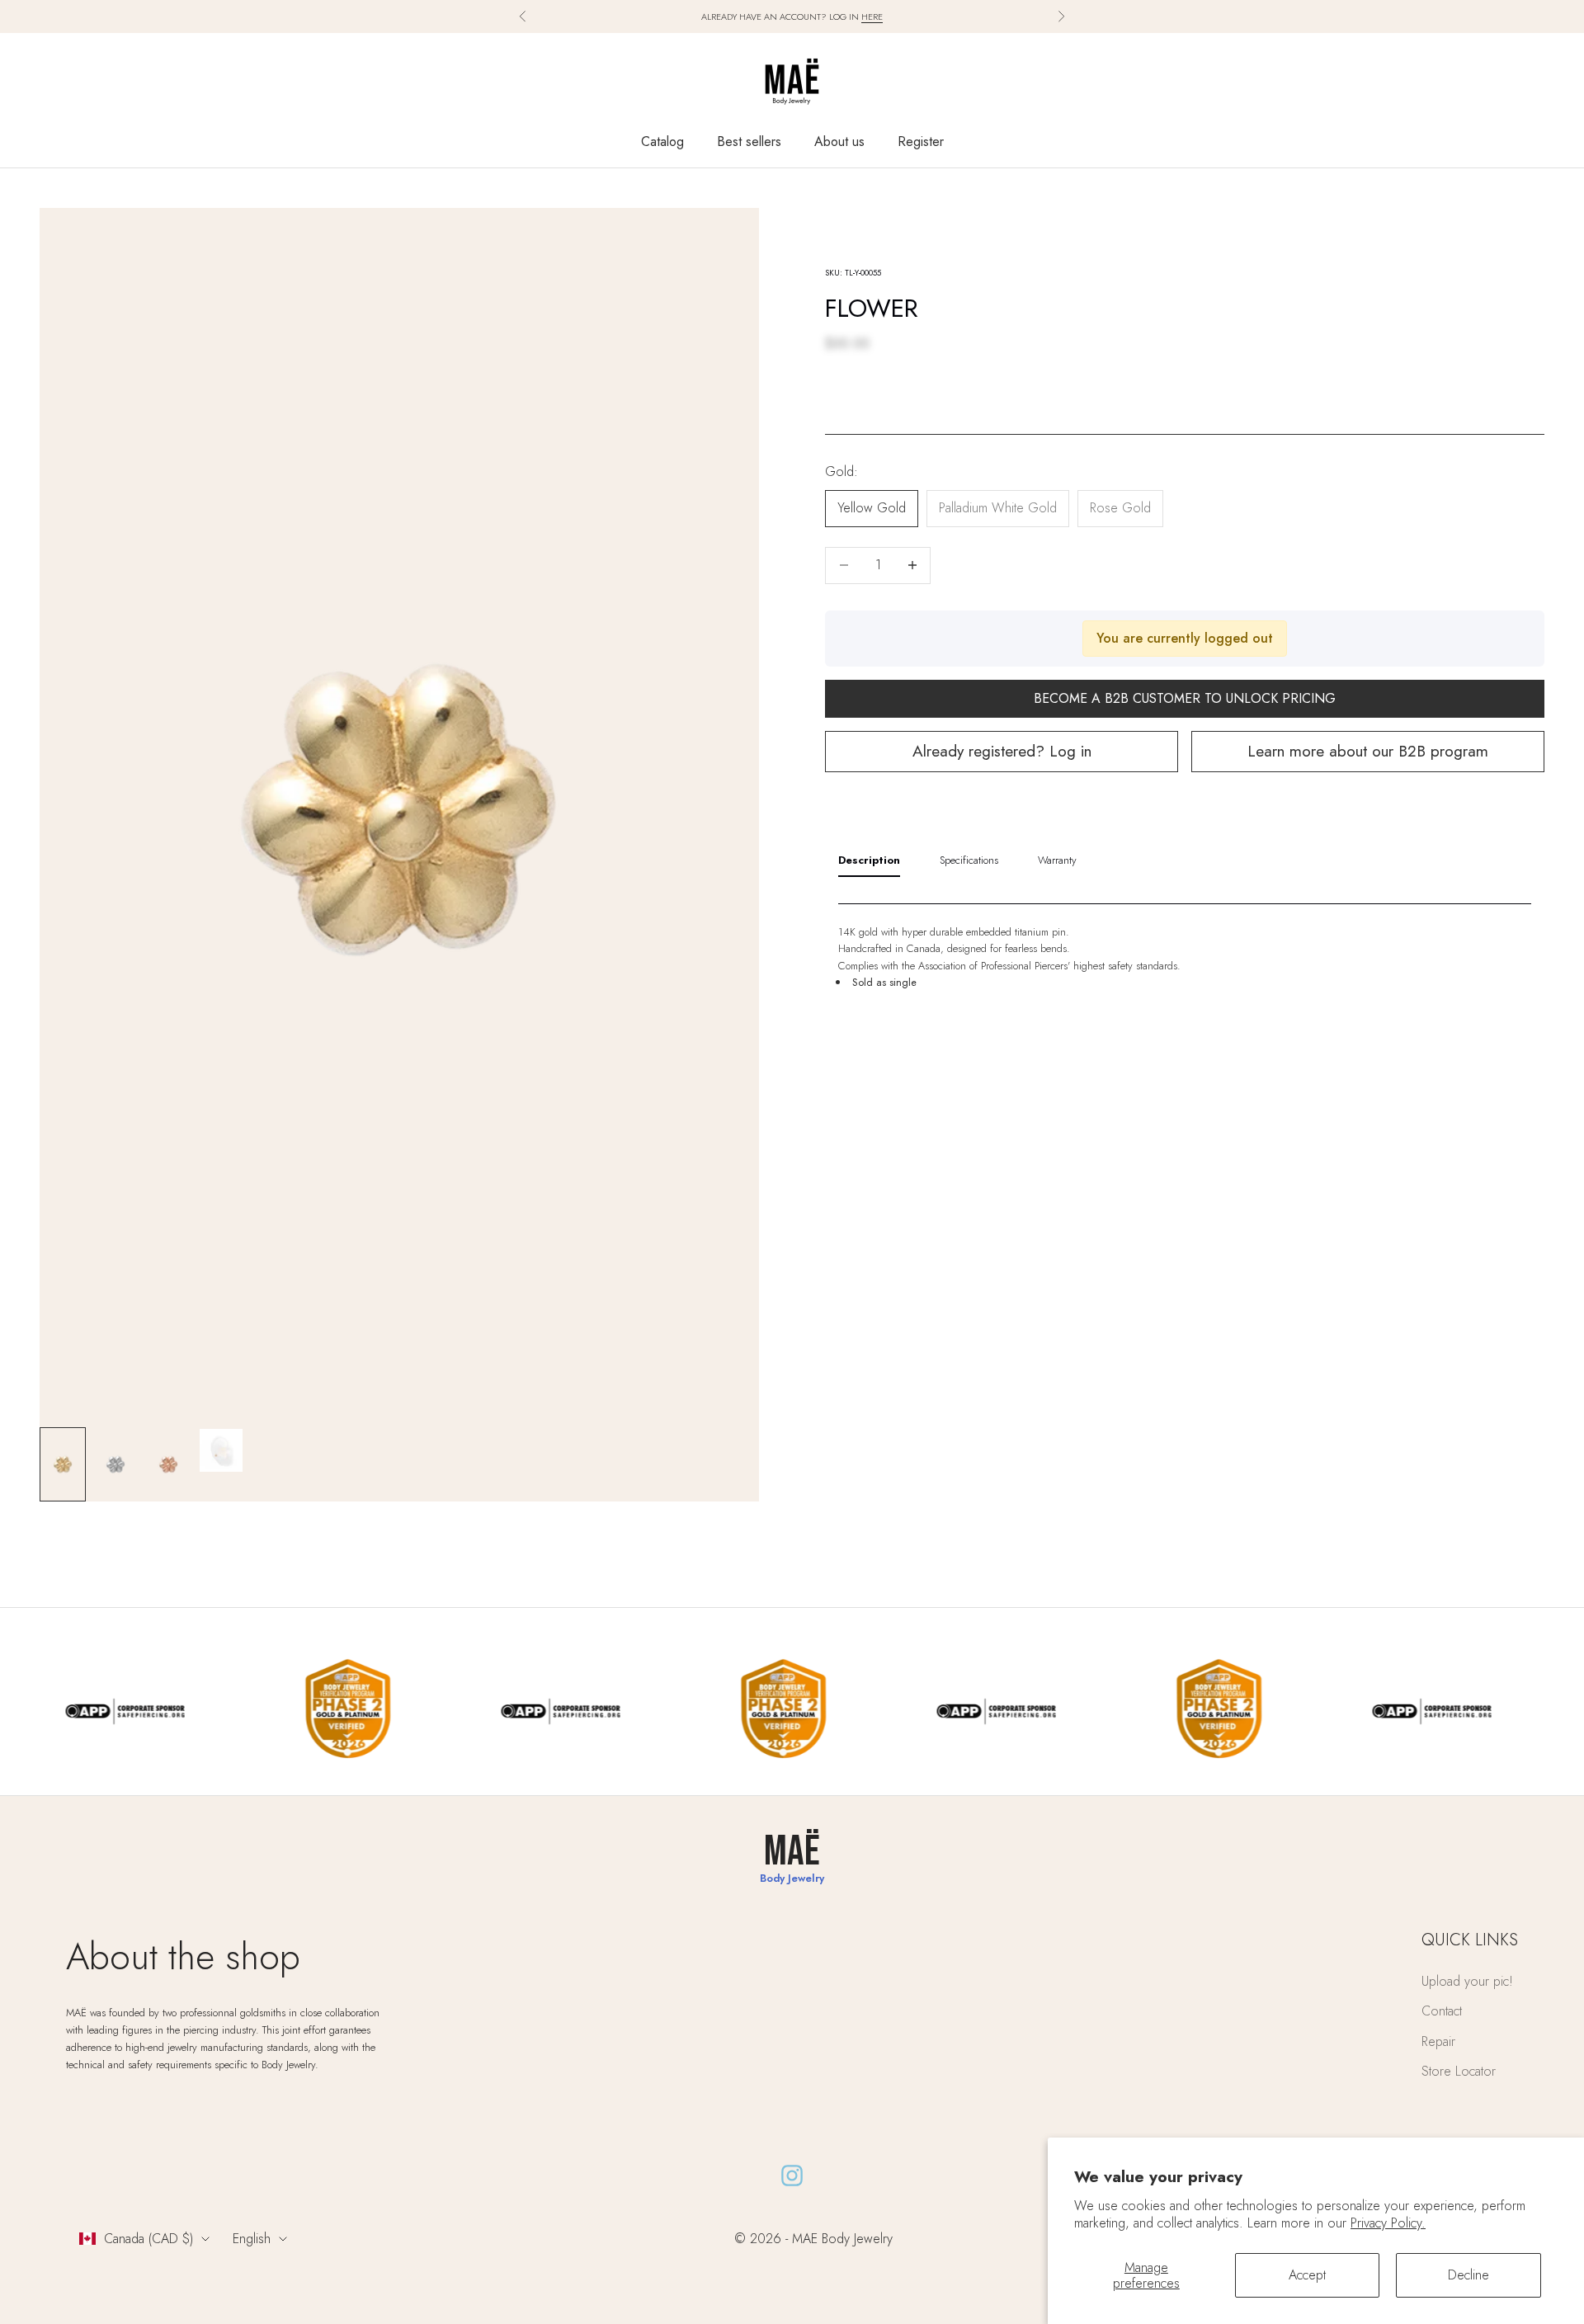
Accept (1307, 2275)
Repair (1438, 2041)
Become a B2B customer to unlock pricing (1185, 698)
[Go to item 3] (168, 1464)
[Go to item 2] (115, 1464)
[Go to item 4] (221, 1450)
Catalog (662, 141)
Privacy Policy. (1388, 2223)
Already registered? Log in (1002, 751)
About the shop (183, 1956)
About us (839, 141)
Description (869, 859)
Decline (1468, 2275)
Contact (1442, 2011)
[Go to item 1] (63, 1464)
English (252, 2239)
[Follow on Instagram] (792, 2176)
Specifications (969, 859)
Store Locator (1459, 2071)
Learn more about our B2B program (1368, 751)
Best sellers (749, 141)
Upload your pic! (1467, 1981)
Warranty (1057, 859)
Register (921, 141)
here (872, 16)
